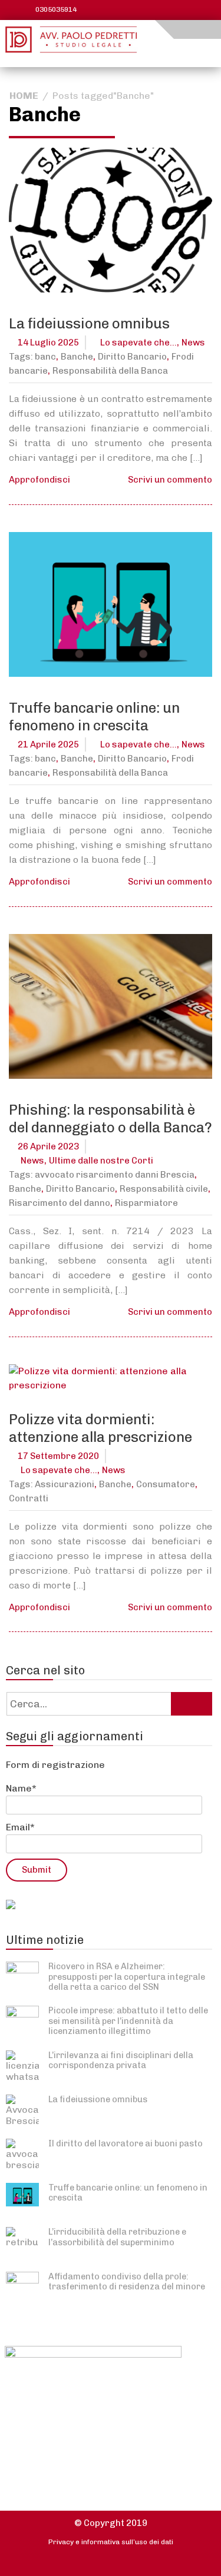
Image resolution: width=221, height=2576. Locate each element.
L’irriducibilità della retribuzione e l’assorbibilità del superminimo (117, 2237)
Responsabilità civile (164, 1189)
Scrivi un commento (170, 480)
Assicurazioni (65, 1484)
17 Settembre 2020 (58, 1456)
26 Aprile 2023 (48, 1146)
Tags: (22, 357)
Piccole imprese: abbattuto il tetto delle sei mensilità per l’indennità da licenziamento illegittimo (128, 2021)
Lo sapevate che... (138, 343)
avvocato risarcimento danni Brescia (115, 1175)
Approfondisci (39, 480)
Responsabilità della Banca (110, 371)
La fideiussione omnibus (89, 323)
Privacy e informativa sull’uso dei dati (111, 2542)
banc (45, 357)
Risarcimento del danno (60, 1203)
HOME (24, 96)
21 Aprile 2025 (48, 744)
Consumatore (166, 1484)
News (193, 343)
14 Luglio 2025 (48, 343)
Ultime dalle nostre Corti (101, 1161)
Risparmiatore (146, 1203)
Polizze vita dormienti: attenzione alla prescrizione (100, 1428)
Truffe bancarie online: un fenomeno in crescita (94, 717)
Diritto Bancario (132, 357)
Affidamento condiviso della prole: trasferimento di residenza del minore (127, 2281)
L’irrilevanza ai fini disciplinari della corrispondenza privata (121, 2060)
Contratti (29, 1498)
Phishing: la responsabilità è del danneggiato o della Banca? (111, 1119)
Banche (77, 357)
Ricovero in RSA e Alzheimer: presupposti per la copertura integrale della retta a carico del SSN (127, 1977)
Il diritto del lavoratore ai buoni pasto (126, 2143)
